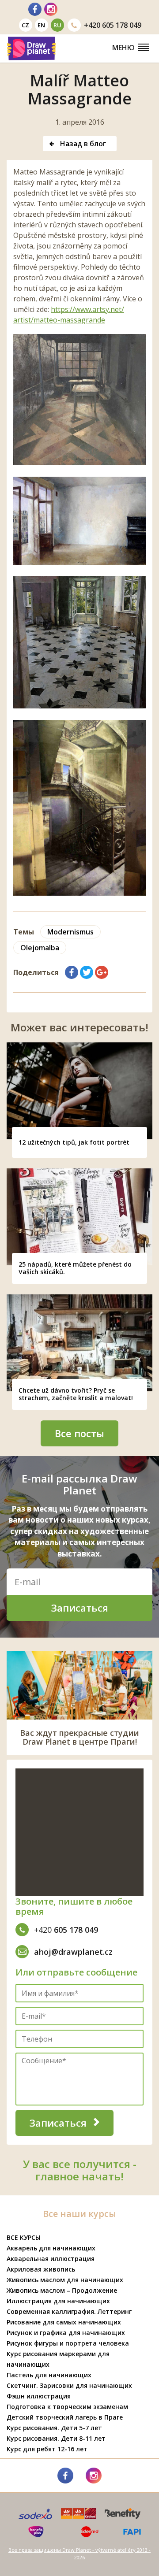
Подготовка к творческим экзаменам (67, 2407)
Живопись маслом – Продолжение (62, 2290)
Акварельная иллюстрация (51, 2259)
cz (25, 25)
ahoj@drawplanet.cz (73, 1952)
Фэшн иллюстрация (39, 2396)
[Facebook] (35, 9)
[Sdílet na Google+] (102, 972)
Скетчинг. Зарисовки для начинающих (69, 2385)
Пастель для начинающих (49, 2375)
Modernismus (70, 932)
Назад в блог (82, 144)
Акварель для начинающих (51, 2248)
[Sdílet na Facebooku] (72, 972)
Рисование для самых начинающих (64, 2322)
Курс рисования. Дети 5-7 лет (54, 2428)
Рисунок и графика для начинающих (66, 2333)
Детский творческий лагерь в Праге (65, 2417)
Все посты (79, 1433)
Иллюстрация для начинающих (58, 2301)
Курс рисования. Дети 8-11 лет (56, 2438)
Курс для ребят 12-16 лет (47, 2449)
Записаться (80, 1608)
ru (57, 25)
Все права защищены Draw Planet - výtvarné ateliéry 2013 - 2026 (79, 2554)
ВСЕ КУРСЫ (24, 2237)
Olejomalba (40, 948)
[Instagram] (51, 9)
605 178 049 (113, 25)
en (41, 25)
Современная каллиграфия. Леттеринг (69, 2311)
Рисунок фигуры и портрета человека (68, 2343)
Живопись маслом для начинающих (65, 2280)
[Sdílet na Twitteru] (87, 972)
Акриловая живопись (41, 2269)
